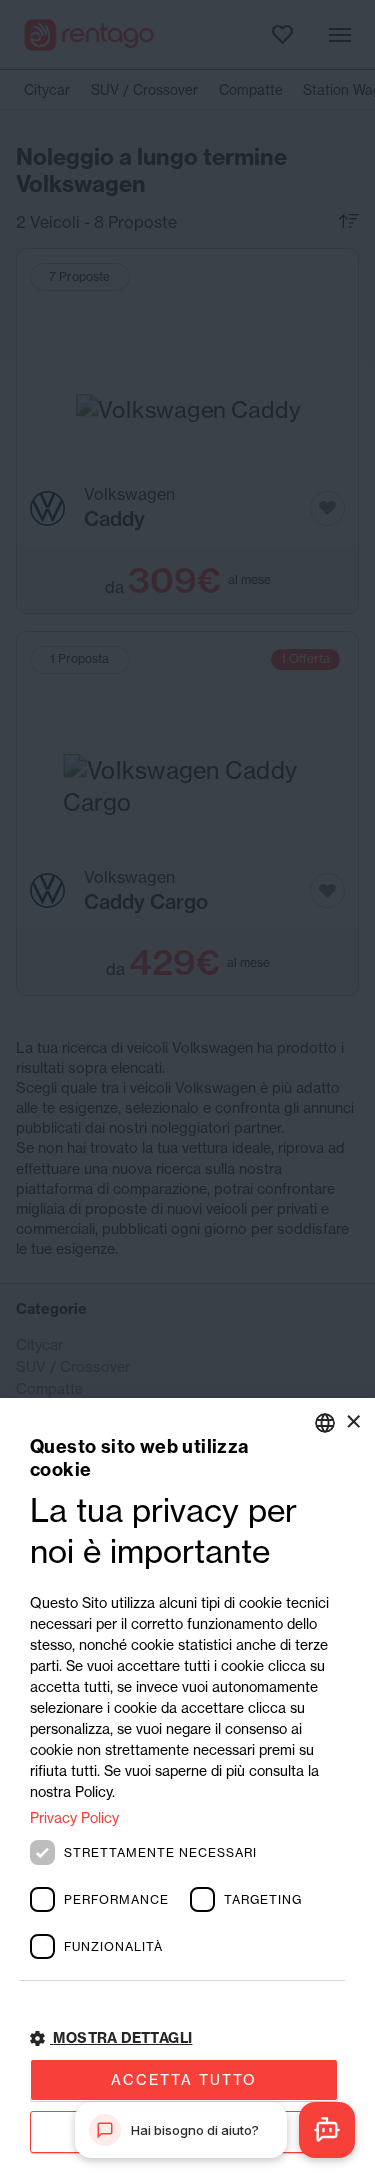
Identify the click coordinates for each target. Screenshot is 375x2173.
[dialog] (187, 1785)
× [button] (352, 1421)
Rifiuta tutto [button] (184, 2132)
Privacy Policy (74, 1818)
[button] (187, 2038)
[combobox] (325, 1423)
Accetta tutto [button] (184, 2080)
